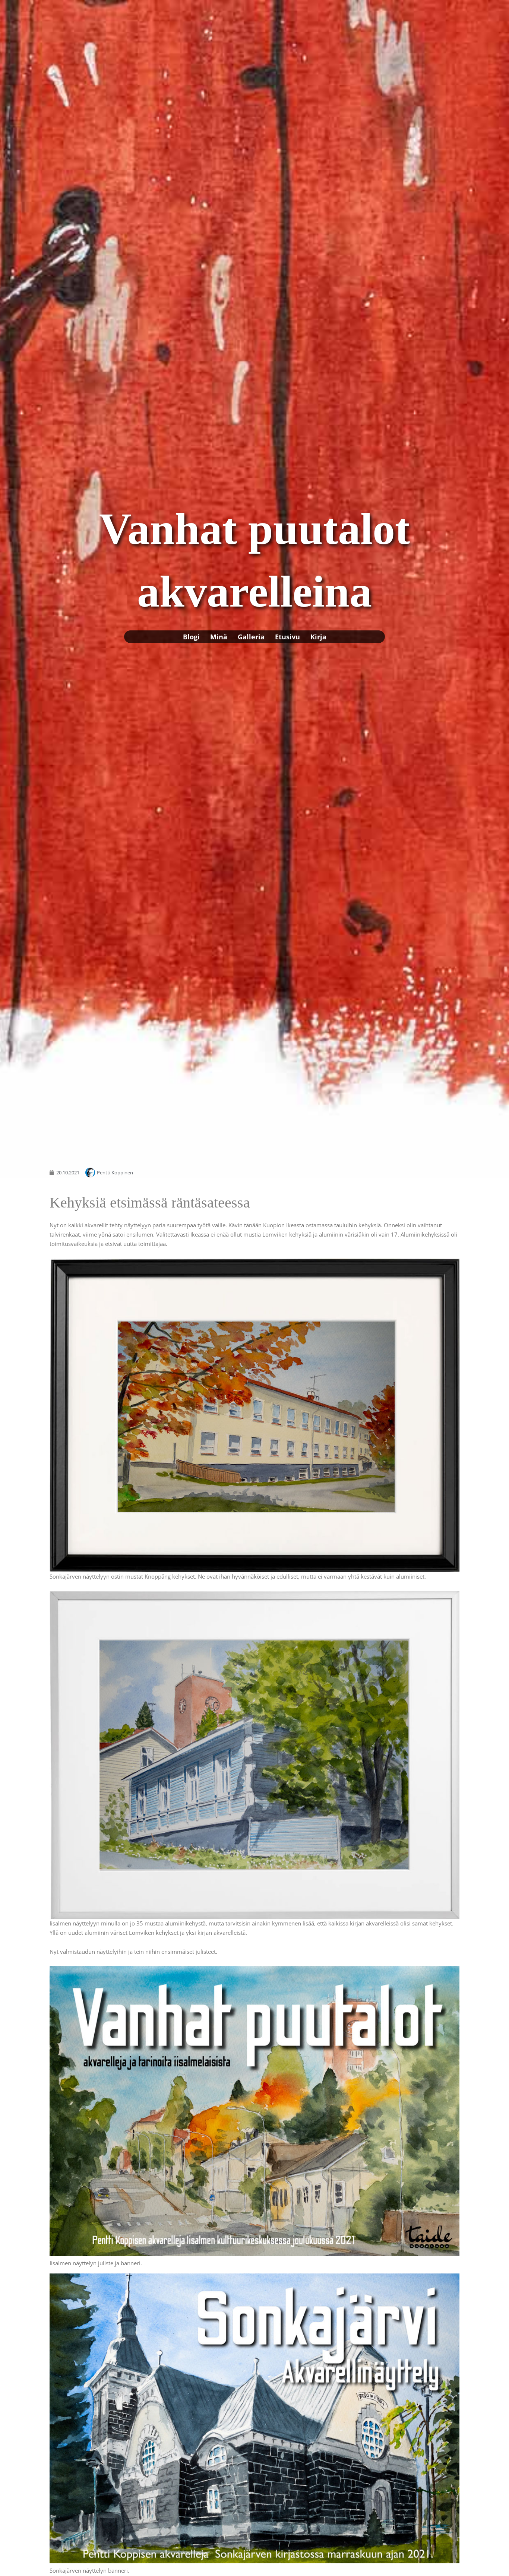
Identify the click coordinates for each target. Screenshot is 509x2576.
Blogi (191, 637)
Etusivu (287, 637)
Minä (219, 637)
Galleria (251, 637)
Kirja (318, 637)
